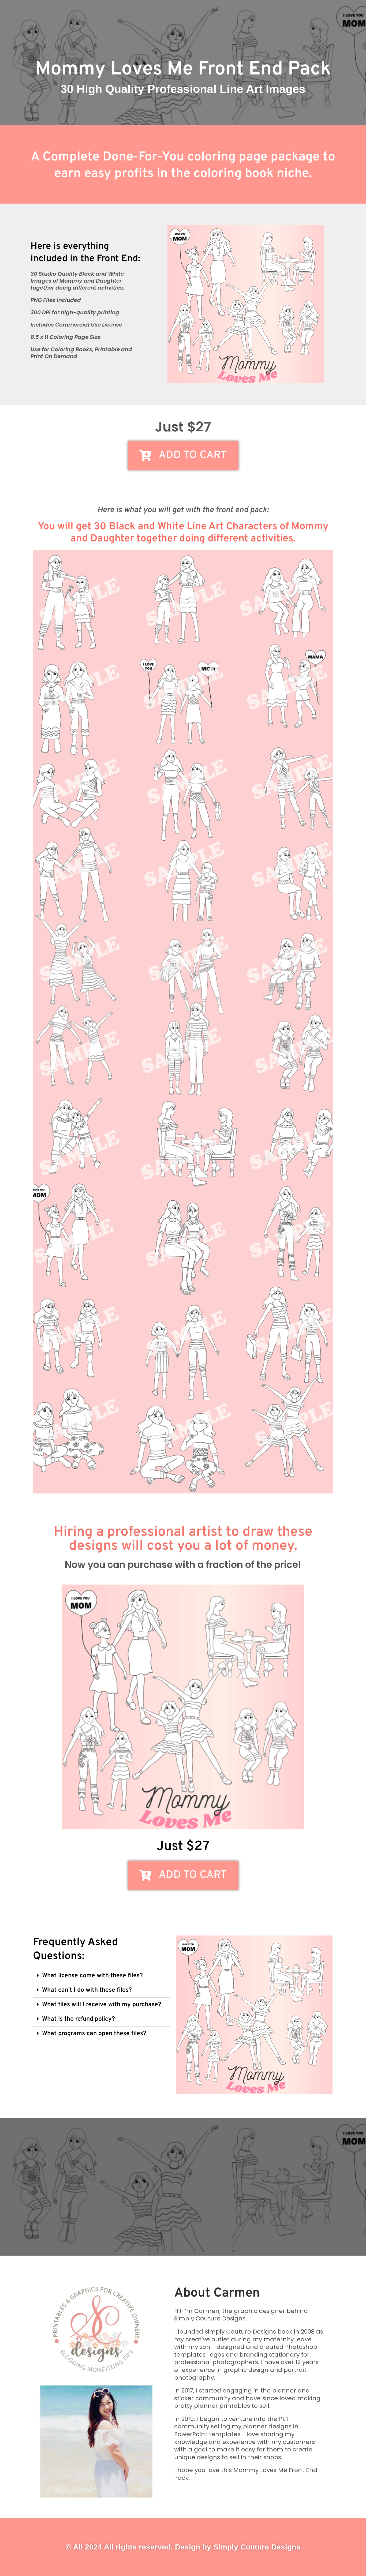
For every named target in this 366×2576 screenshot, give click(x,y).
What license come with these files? (92, 1976)
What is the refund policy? (79, 2019)
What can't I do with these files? (87, 1990)
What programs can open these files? (94, 2034)
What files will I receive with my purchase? (102, 2005)
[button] (101, 1976)
